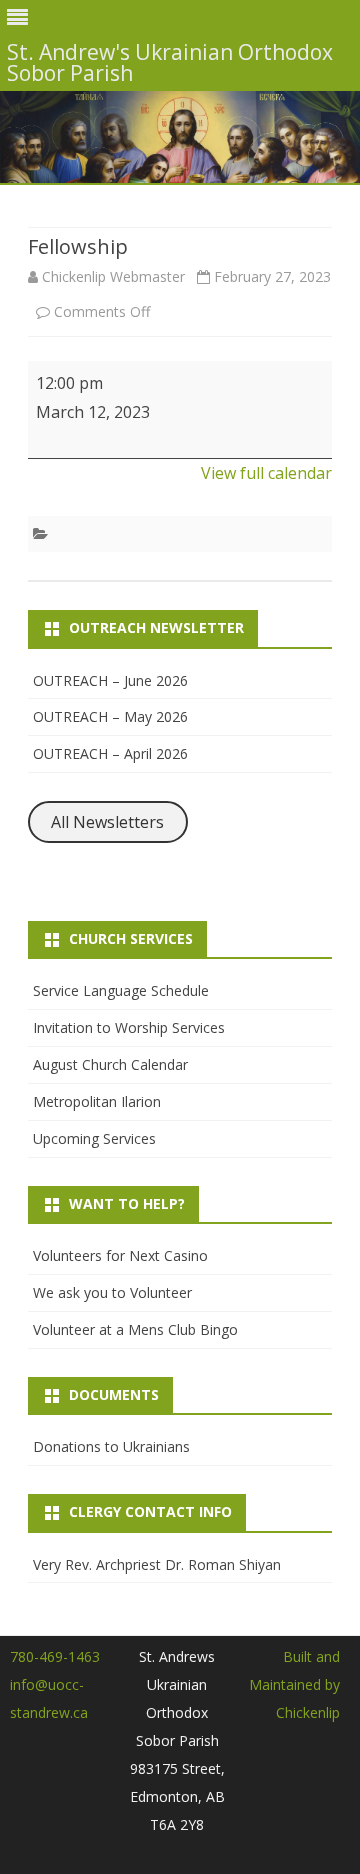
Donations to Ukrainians (111, 1446)
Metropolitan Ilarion (97, 1101)
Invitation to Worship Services (129, 1027)
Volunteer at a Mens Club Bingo (135, 1329)
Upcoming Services (94, 1138)
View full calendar (266, 473)
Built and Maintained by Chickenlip (294, 1684)
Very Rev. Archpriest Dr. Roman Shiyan (157, 1564)
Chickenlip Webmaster (113, 276)
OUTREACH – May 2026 (110, 716)
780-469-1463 (55, 1656)
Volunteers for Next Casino (120, 1255)
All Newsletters (107, 822)
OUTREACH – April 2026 (110, 753)
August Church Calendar (110, 1064)
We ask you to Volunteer (112, 1292)
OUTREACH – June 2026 (110, 680)
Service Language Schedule (121, 990)
